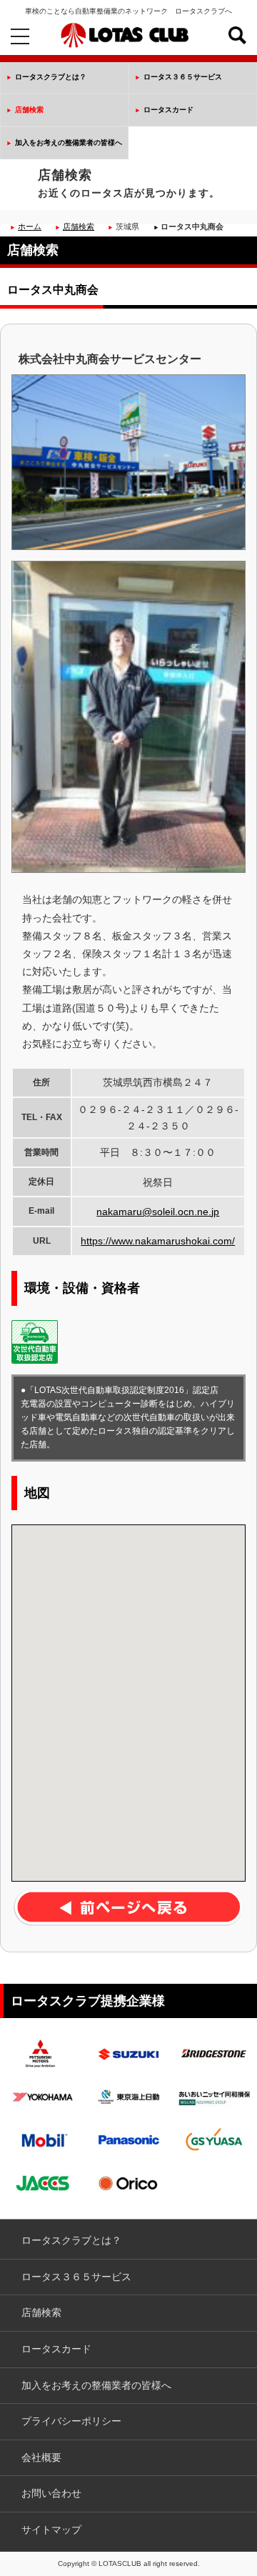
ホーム (30, 226)
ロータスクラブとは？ (51, 77)
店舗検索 (29, 110)
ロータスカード (168, 110)
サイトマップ (51, 2530)
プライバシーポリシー (71, 2421)
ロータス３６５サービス (183, 77)
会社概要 (41, 2457)
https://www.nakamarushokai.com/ (158, 1241)
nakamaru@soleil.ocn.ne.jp (158, 1212)
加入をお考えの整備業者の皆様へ (69, 143)
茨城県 (127, 226)
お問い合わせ (51, 2493)
